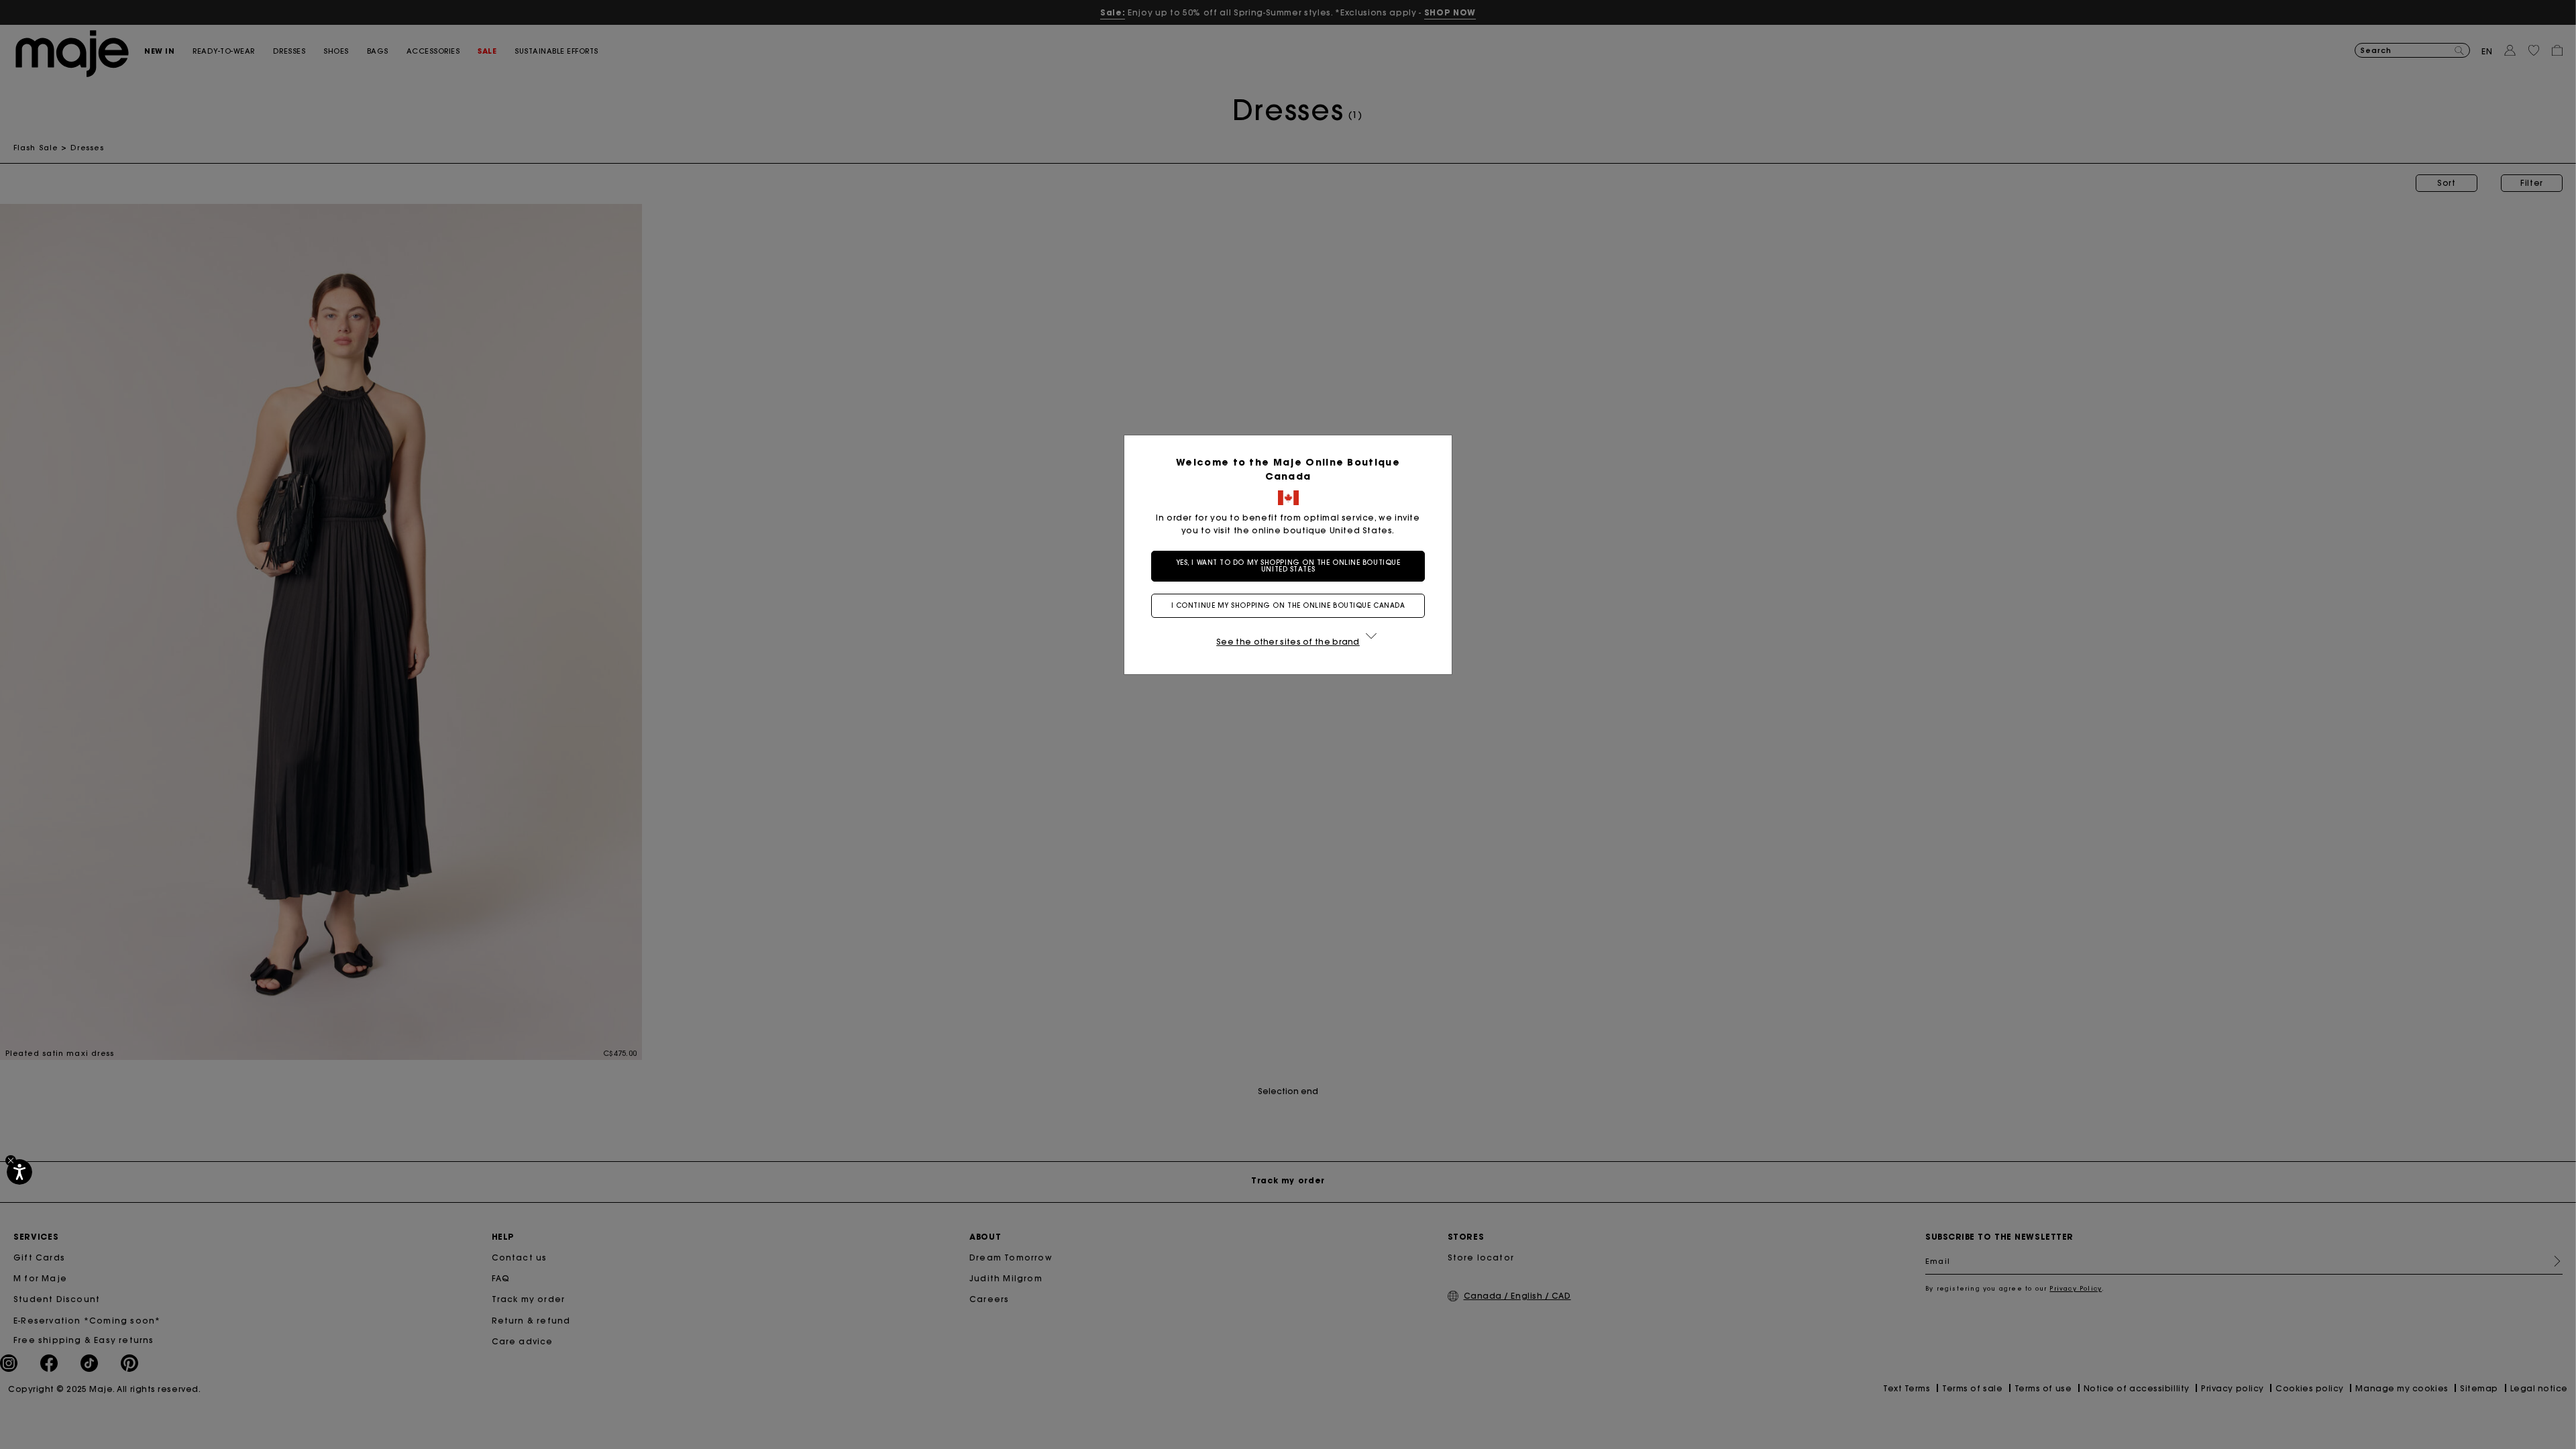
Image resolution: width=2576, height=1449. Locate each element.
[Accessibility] (19, 1172)
